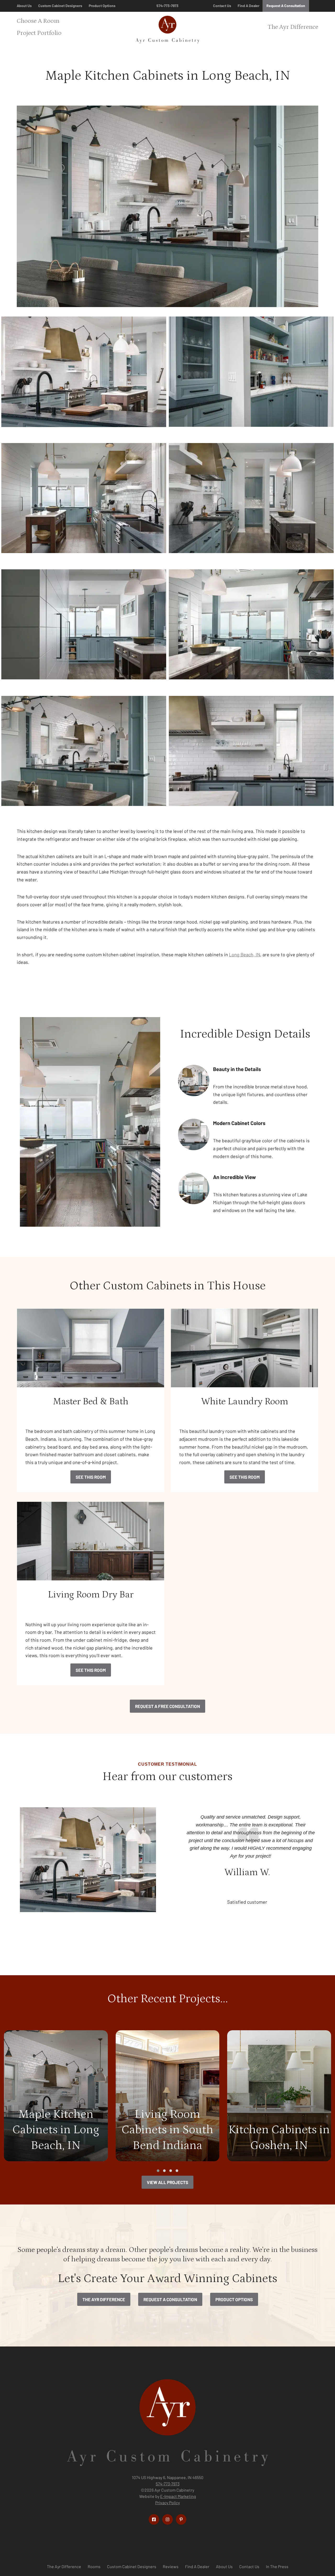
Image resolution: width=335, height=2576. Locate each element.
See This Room (91, 1477)
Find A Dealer (249, 6)
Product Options (102, 6)
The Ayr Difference (293, 27)
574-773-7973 (167, 6)
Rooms (94, 2566)
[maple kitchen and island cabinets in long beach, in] (84, 758)
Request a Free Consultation (167, 1706)
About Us (24, 6)
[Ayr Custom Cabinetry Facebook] (154, 2519)
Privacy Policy (167, 2503)
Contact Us (222, 6)
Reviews (171, 2566)
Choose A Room (38, 21)
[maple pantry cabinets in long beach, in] (251, 378)
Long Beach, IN (245, 954)
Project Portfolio (39, 33)
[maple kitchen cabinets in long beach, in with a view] (251, 631)
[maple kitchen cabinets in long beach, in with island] (251, 505)
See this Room (245, 1477)
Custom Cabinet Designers (60, 6)
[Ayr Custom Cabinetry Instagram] (167, 2519)
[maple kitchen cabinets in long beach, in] (84, 505)
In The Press (277, 2566)
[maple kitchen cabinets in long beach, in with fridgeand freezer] (84, 631)
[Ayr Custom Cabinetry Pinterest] (181, 2519)
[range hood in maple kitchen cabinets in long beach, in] (84, 378)
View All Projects (167, 2182)
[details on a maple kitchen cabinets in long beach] (251, 758)
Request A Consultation (286, 6)
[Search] (316, 6)
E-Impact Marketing (178, 2496)
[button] (158, 2171)
